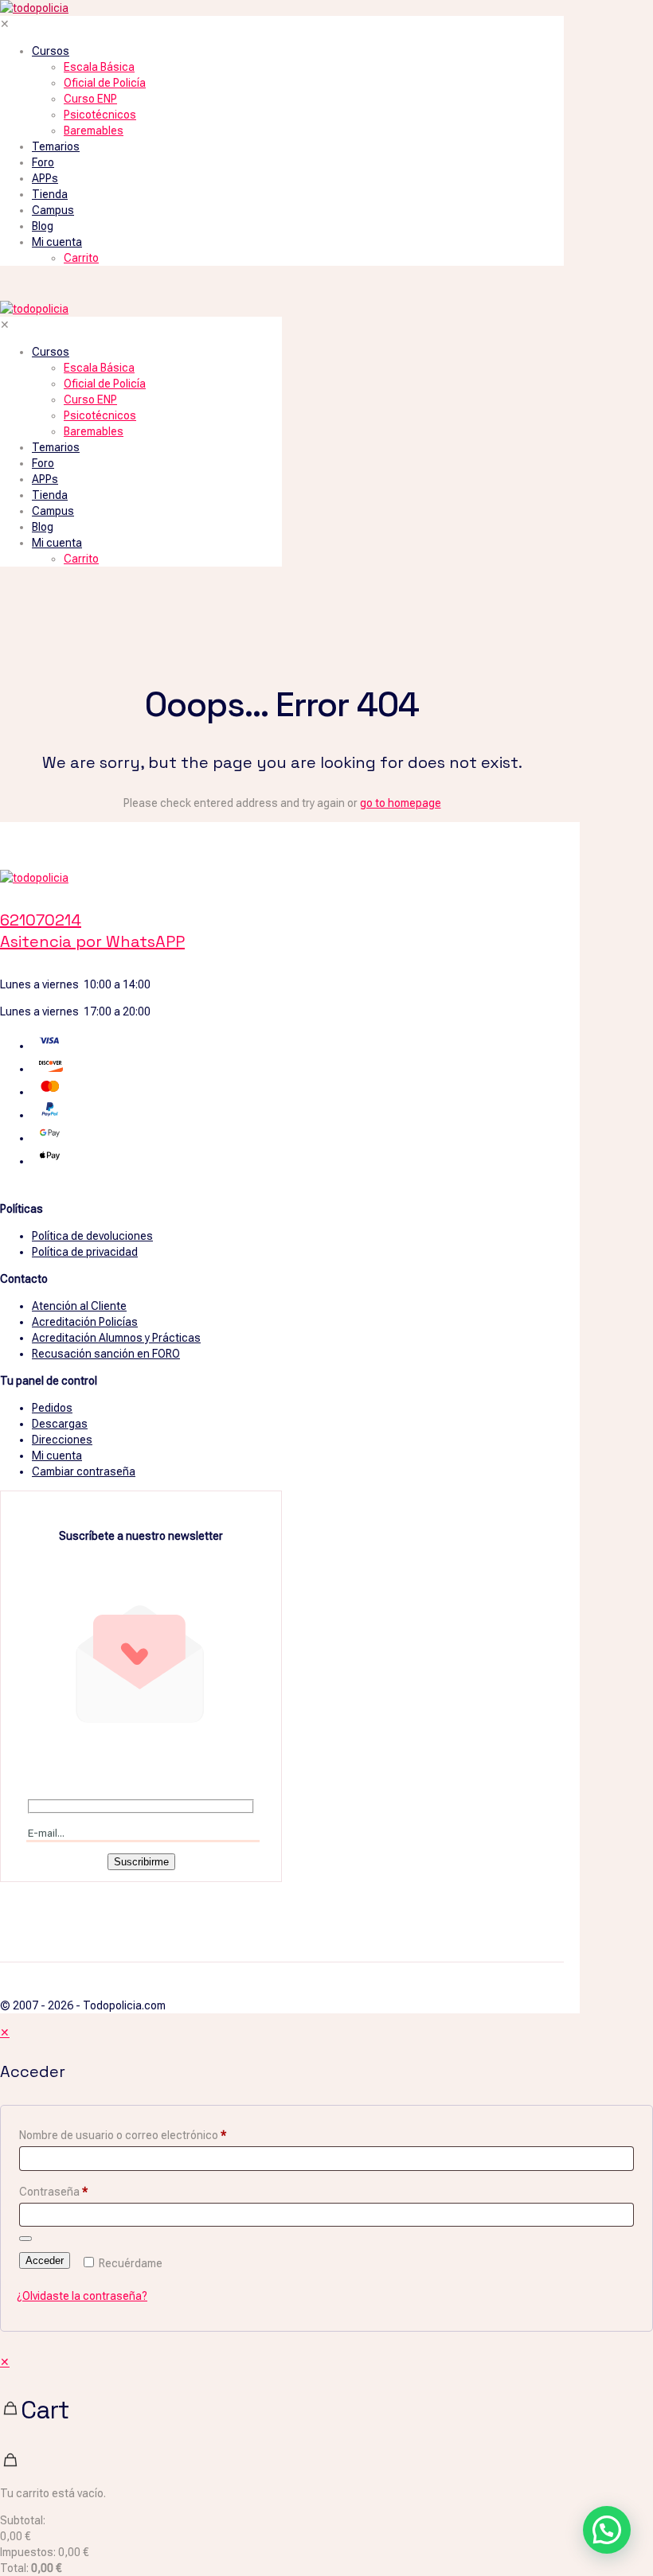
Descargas (60, 1424)
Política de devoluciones (92, 1236)
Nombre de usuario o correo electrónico (123, 2135)
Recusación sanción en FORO (106, 1354)
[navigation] (326, 2465)
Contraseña (53, 2192)
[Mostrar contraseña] (25, 2239)
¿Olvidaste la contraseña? (82, 2296)
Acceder (45, 2260)
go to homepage (401, 803)
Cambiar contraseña (84, 1471)
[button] (607, 2530)
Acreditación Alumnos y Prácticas (116, 1338)
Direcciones (62, 1440)
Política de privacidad (85, 1252)
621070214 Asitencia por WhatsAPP (92, 931)
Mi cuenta (57, 1456)
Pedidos (52, 1408)
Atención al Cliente (79, 1306)
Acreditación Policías (85, 1322)
